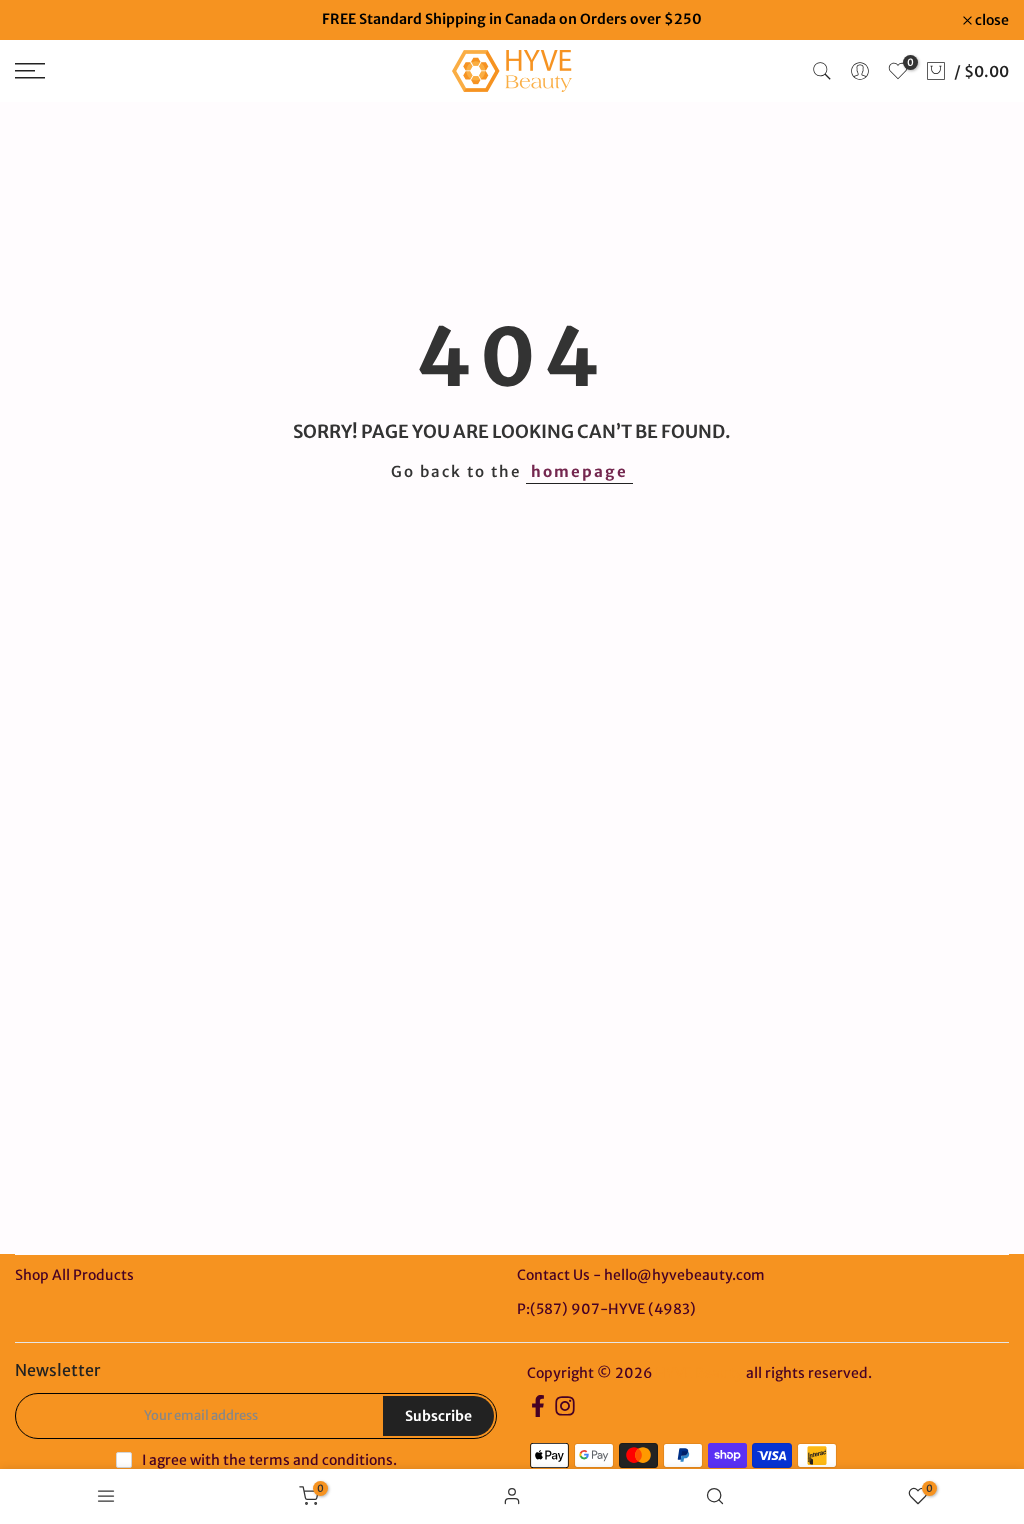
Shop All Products (74, 1275)
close (42, 20)
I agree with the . (269, 1460)
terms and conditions (321, 1460)
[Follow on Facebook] (538, 1412)
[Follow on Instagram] (565, 1412)
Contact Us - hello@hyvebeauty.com (641, 1275)
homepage (579, 471)
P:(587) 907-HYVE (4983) (606, 1309)
